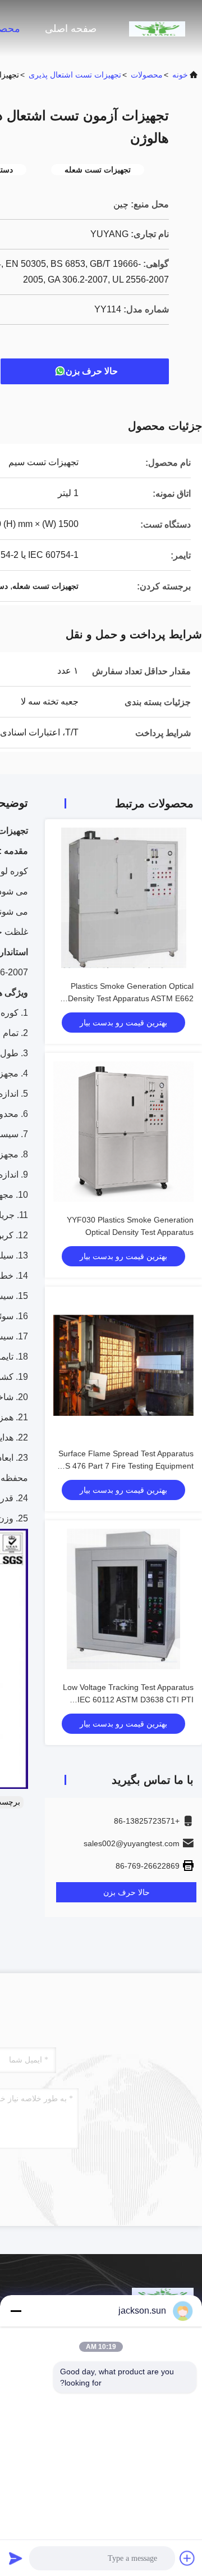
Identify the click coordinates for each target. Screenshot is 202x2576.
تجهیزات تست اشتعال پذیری (75, 75)
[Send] (16, 2558)
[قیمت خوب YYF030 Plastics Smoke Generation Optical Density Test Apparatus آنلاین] (123, 1132)
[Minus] (16, 2311)
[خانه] (157, 28)
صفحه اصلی (71, 29)
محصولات (147, 75)
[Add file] (187, 2558)
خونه (180, 75)
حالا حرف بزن (92, 371)
